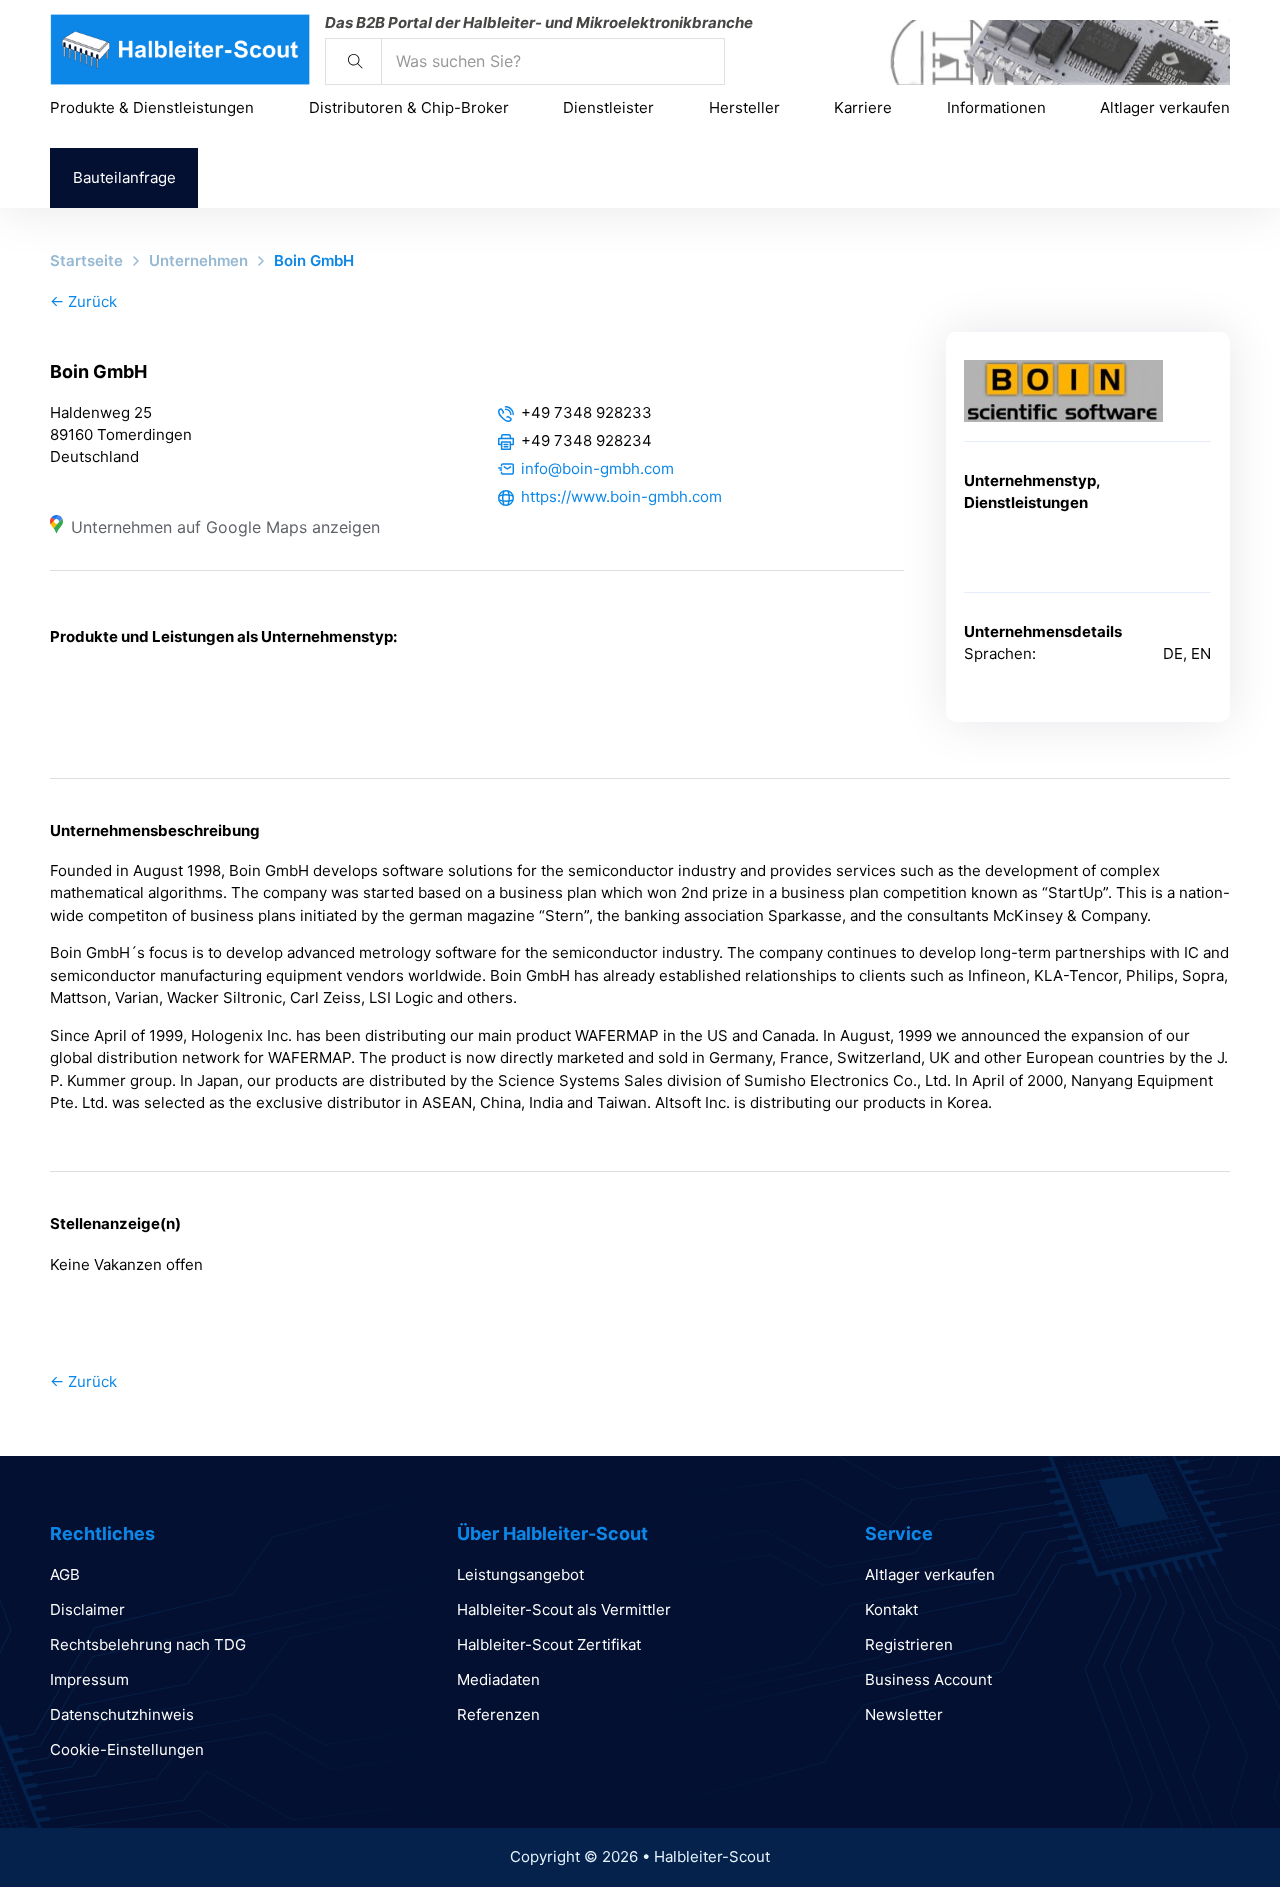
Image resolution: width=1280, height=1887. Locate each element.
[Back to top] (1210, 1827)
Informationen (996, 107)
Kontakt (891, 1609)
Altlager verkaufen (1165, 107)
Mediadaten (498, 1679)
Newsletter (904, 1714)
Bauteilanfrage (124, 177)
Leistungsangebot (520, 1574)
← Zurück (83, 301)
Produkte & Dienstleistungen (152, 107)
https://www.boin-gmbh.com (621, 496)
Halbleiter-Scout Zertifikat (549, 1644)
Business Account (928, 1679)
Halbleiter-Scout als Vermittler (564, 1609)
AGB (65, 1574)
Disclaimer (87, 1609)
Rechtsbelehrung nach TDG (148, 1644)
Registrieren (909, 1644)
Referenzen (498, 1714)
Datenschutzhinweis (122, 1714)
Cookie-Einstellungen (127, 1749)
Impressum (89, 1679)
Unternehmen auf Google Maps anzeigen (225, 527)
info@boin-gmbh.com (597, 468)
